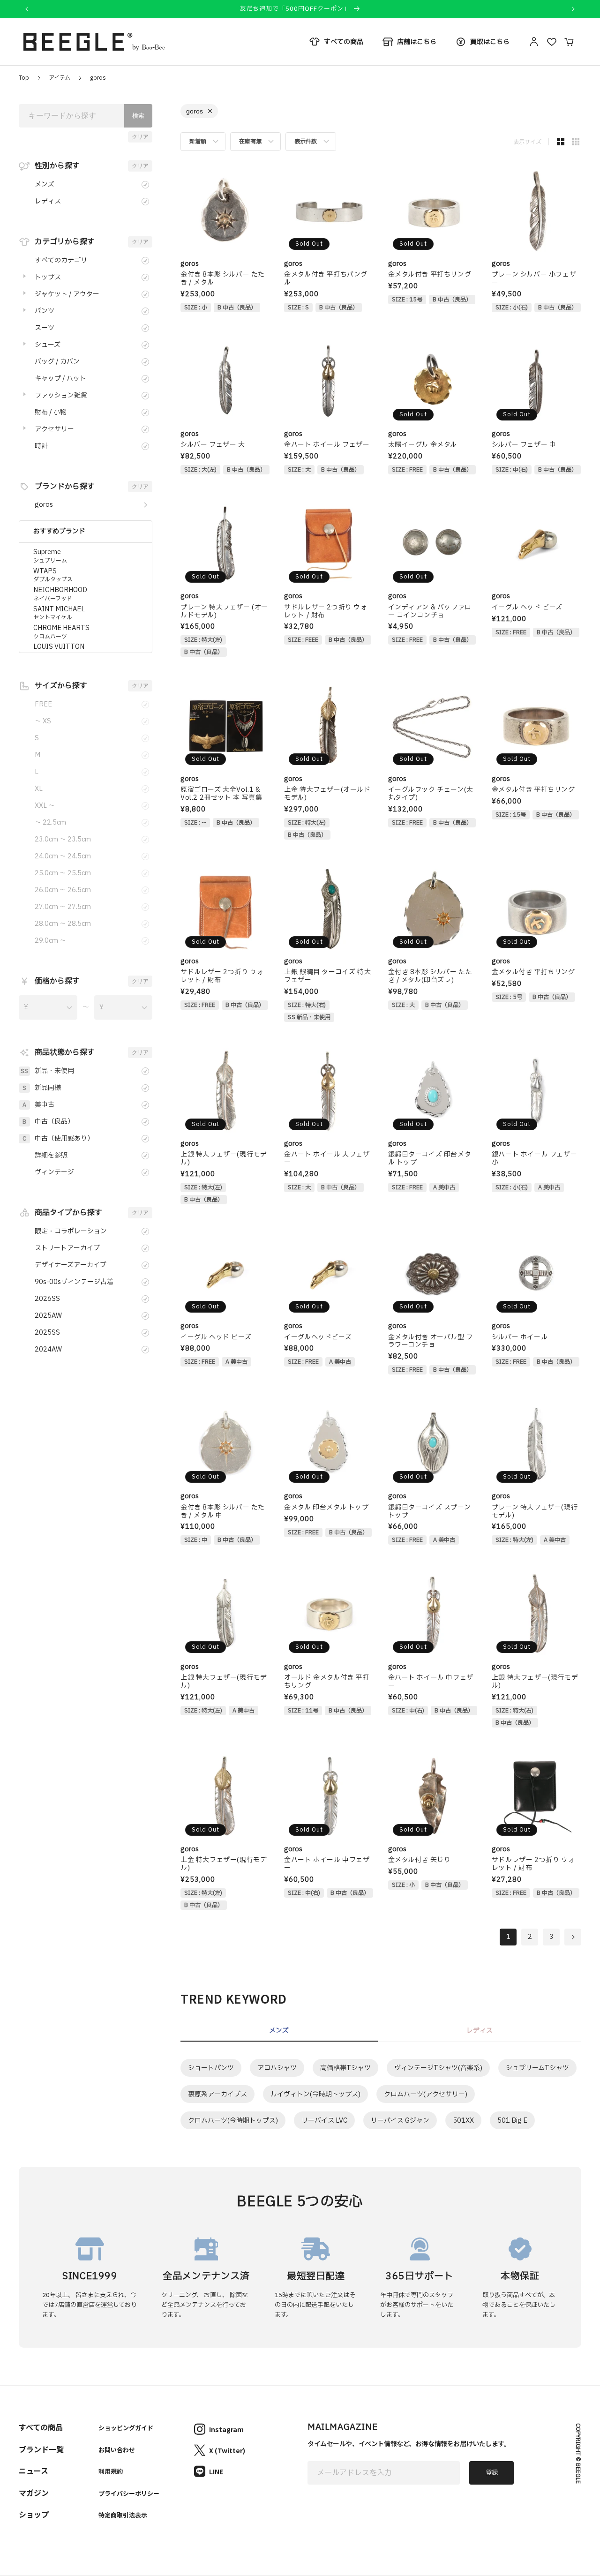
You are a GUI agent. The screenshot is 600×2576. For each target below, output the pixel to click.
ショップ (34, 2514)
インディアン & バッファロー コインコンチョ (430, 612)
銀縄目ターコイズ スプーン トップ (430, 1512)
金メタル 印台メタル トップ (326, 1508)
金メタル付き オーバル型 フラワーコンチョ (431, 1342)
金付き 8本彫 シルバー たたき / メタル (223, 279)
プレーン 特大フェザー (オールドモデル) (224, 612)
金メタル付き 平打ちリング (430, 275)
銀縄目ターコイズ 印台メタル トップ (430, 1159)
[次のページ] (573, 1937)
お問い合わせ (117, 2450)
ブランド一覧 (41, 2449)
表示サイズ (527, 142)
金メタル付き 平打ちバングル (326, 279)
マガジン (34, 2493)
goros (98, 78)
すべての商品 (41, 2427)
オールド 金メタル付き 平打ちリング (326, 1682)
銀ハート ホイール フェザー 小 (534, 1159)
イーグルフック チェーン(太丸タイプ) (431, 794)
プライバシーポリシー (129, 2493)
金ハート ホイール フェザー (327, 445)
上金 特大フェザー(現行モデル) (224, 1864)
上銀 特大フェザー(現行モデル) (224, 1159)
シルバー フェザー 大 (213, 445)
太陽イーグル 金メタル (423, 445)
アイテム (60, 78)
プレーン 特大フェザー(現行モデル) (535, 1512)
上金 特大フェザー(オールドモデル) (327, 794)
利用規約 (111, 2471)
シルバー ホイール (520, 1338)
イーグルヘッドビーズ (318, 1338)
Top (24, 78)
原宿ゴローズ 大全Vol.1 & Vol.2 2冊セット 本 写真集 (221, 794)
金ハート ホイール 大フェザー (327, 1159)
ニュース (34, 2471)
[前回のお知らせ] (27, 9)
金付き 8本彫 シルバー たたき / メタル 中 (223, 1512)
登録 (492, 2473)
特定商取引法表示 (123, 2515)
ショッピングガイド (126, 2428)
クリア (140, 137)
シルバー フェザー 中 (524, 445)
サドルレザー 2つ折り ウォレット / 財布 (326, 612)
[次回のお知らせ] (573, 9)
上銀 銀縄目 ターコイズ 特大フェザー (327, 976)
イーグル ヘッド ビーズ (527, 608)
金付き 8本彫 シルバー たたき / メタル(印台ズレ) (430, 976)
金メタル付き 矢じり (420, 1860)
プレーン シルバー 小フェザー (534, 279)
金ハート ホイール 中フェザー (431, 1682)
